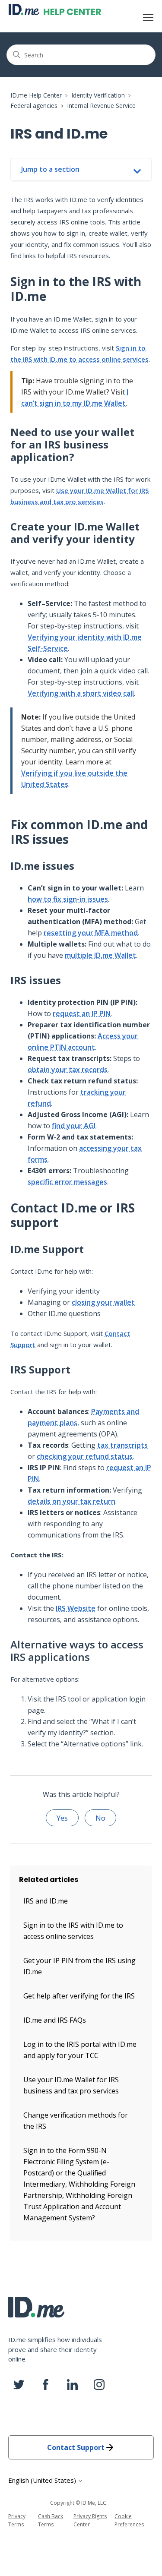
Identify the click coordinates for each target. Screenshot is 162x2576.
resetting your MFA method (91, 933)
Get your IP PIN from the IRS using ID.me (79, 1966)
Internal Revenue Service (101, 106)
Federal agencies (34, 106)
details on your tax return (71, 1501)
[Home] (55, 9)
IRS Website (76, 1608)
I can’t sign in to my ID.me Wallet (75, 398)
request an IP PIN (82, 1013)
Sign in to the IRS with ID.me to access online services (79, 354)
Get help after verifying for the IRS (79, 1996)
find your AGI (74, 1126)
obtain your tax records (68, 1070)
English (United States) (43, 2480)
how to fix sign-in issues (68, 899)
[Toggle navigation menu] (148, 18)
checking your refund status (85, 1456)
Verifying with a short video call (81, 693)
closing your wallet (103, 1302)
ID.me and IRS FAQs (55, 2020)
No (100, 1818)
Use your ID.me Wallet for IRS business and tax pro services (79, 496)
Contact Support (76, 2447)
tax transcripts (122, 1445)
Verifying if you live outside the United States (74, 779)
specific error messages (67, 1182)
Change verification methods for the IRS (76, 2121)
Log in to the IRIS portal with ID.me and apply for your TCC (80, 2050)
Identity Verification (98, 95)
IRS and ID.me (46, 1901)
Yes (62, 1818)
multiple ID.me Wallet (100, 955)
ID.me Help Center (36, 95)
